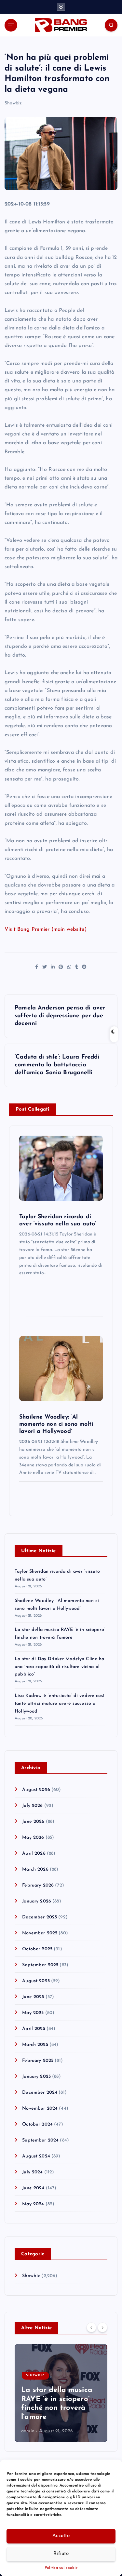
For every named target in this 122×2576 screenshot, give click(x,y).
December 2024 (40, 2093)
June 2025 (33, 1997)
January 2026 (37, 1901)
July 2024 (32, 2172)
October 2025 (37, 1949)
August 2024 (36, 2156)
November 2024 (40, 2109)
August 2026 (36, 1790)
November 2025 (40, 1933)
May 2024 (33, 2204)
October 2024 (37, 2124)
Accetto (61, 2536)
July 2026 (32, 1806)
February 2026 (38, 1885)
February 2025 (38, 2061)
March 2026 (35, 1869)
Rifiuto (61, 2554)
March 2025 (35, 2045)
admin (28, 2431)
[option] (61, 2393)
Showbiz (13, 103)
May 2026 (33, 1838)
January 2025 (36, 2077)
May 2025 (33, 2013)
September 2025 (40, 1965)
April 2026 (34, 1854)
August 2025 (36, 1981)
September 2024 (40, 2140)
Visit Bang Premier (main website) (46, 929)
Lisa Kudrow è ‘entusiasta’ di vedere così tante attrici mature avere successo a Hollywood (60, 1704)
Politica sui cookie (61, 2568)
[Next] (102, 2328)
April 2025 (34, 2029)
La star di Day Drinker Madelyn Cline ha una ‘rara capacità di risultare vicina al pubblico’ (60, 1667)
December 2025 (40, 1917)
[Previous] (91, 2328)
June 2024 (33, 2188)
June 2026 (33, 1822)
